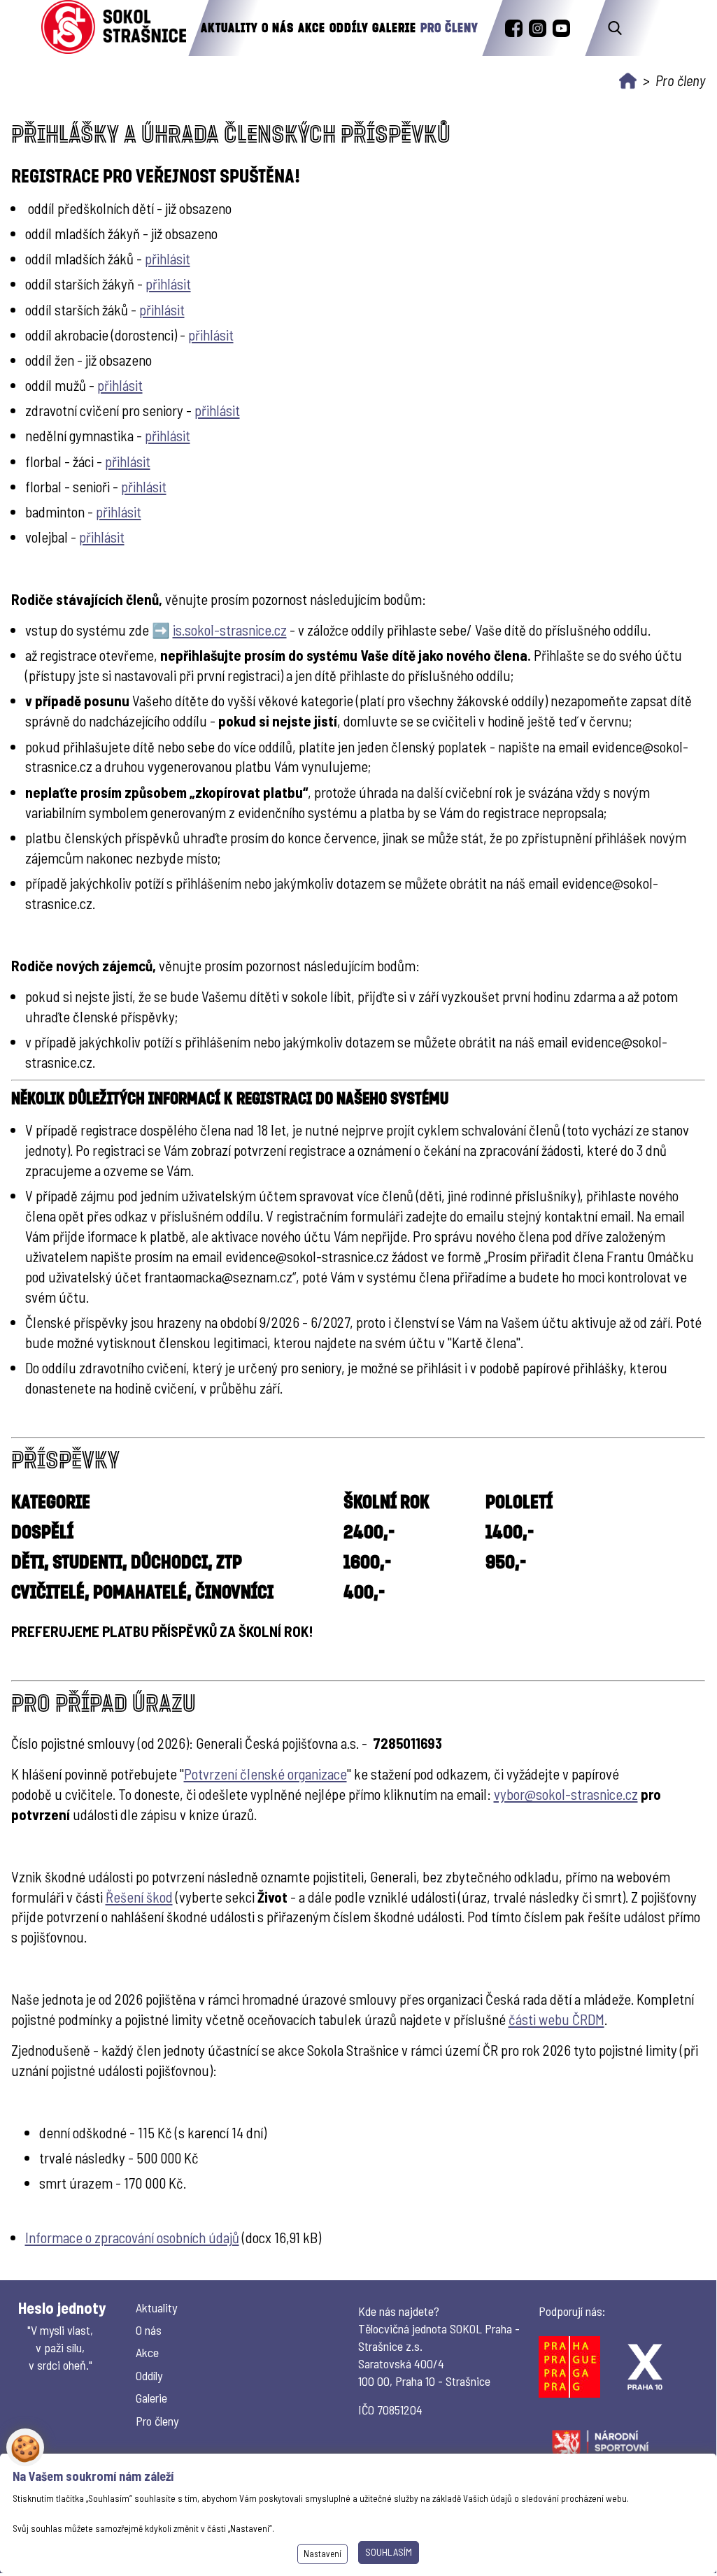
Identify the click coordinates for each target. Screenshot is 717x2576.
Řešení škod (139, 1897)
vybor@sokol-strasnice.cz (566, 1794)
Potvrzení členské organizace (265, 1774)
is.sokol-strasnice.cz (230, 630)
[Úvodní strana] (628, 81)
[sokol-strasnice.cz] (114, 28)
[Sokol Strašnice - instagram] (538, 28)
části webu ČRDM (556, 2019)
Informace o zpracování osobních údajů (132, 2237)
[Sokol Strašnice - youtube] (561, 28)
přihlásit (168, 258)
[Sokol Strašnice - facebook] (514, 28)
